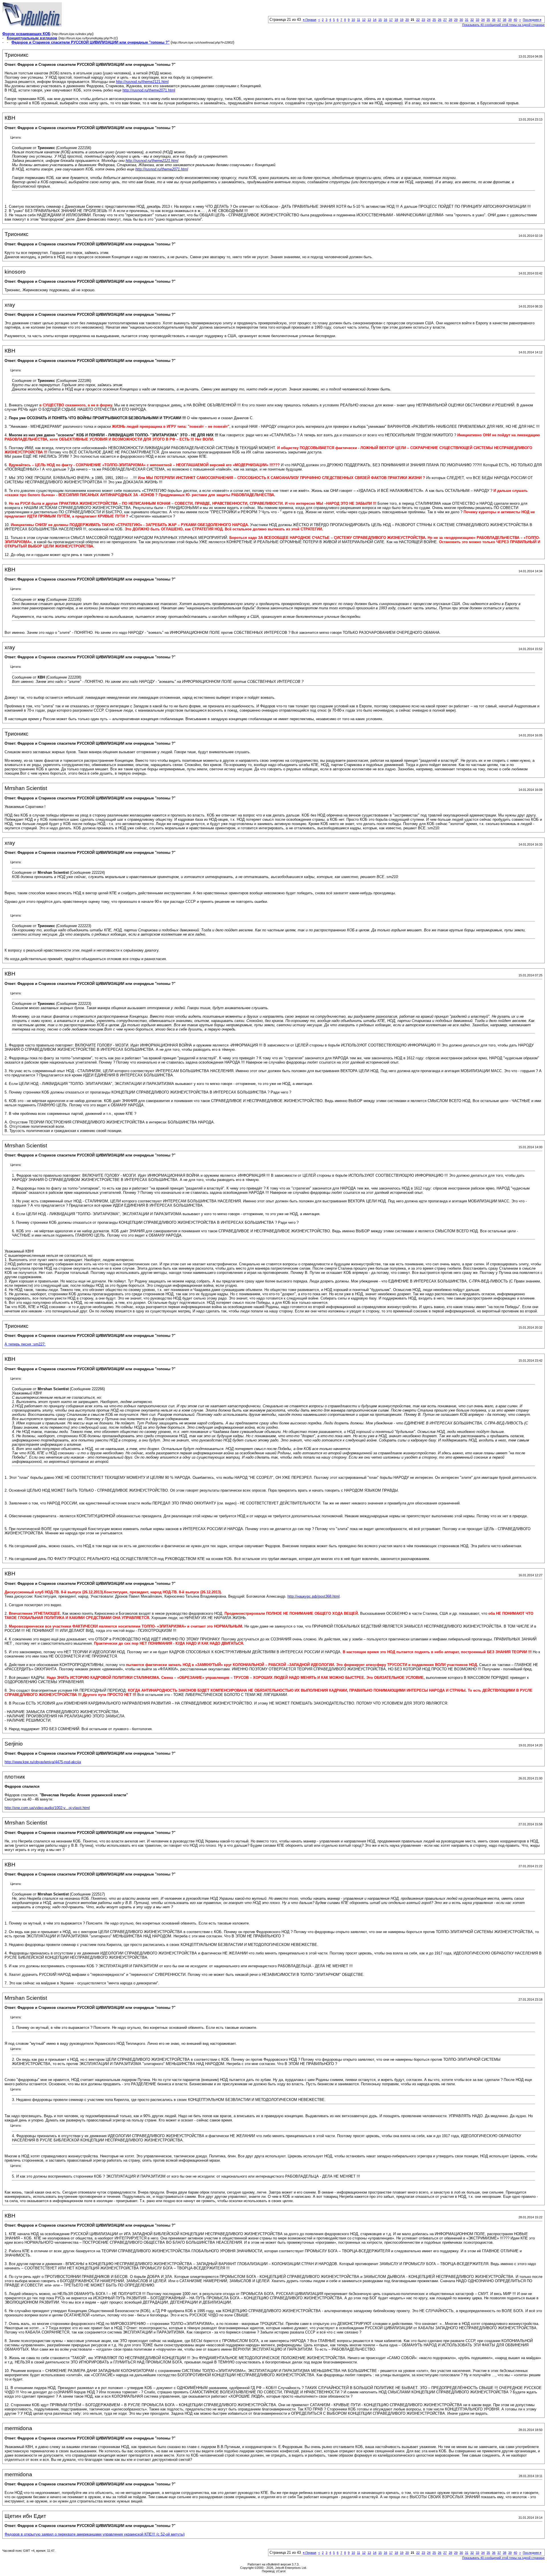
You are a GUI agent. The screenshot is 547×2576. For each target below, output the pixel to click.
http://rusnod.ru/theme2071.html (149, 90)
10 (353, 20)
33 (477, 20)
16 (385, 20)
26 (440, 20)
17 (391, 20)
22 (418, 20)
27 (445, 20)
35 (488, 20)
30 (461, 20)
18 (396, 20)
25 (434, 20)
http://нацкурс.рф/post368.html (314, 1596)
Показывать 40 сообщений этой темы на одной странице (503, 25)
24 (429, 20)
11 (359, 20)
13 (369, 20)
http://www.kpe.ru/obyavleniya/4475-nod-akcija (43, 1762)
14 (375, 20)
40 (515, 20)
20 (407, 20)
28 (450, 20)
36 (494, 20)
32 (472, 20)
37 (499, 20)
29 (456, 20)
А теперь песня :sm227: (25, 1344)
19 (402, 20)
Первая (310, 20)
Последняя (532, 20)
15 (380, 20)
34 (483, 20)
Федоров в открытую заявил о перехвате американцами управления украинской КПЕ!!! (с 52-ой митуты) (95, 2534)
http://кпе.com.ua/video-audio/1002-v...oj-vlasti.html (47, 1808)
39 (510, 20)
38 (505, 20)
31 (467, 20)
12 (364, 20)
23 (423, 20)
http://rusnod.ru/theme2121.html (142, 82)
